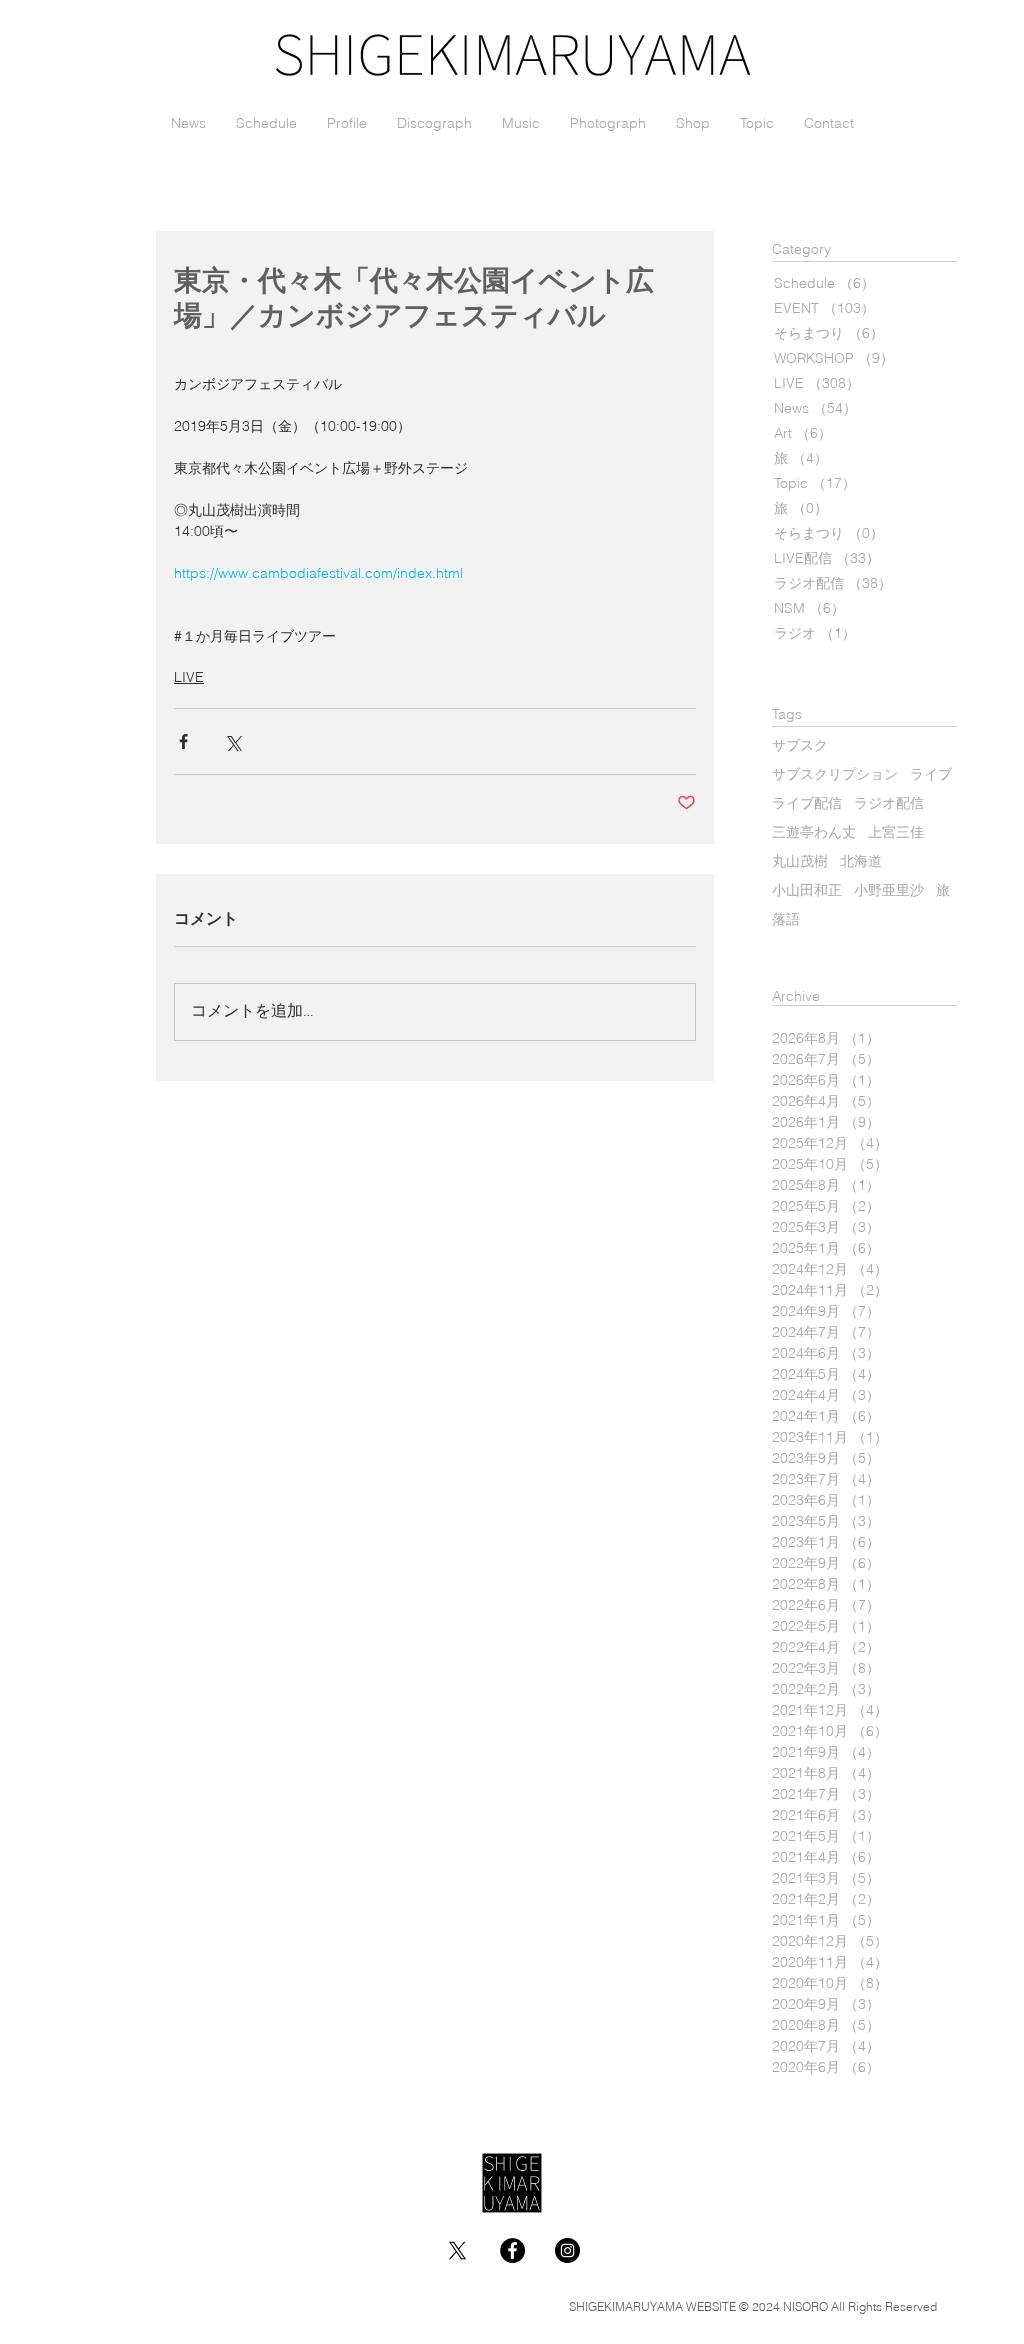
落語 (786, 920)
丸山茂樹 (800, 862)
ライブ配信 (807, 804)
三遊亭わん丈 (814, 833)
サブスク (800, 746)
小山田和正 (807, 891)
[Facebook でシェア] (183, 741)
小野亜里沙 (889, 891)
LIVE (189, 677)
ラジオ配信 (889, 804)
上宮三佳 (896, 833)
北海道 (861, 862)
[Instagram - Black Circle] (567, 2250)
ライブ (931, 775)
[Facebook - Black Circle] (512, 2250)
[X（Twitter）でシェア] (232, 741)
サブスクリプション (835, 775)
